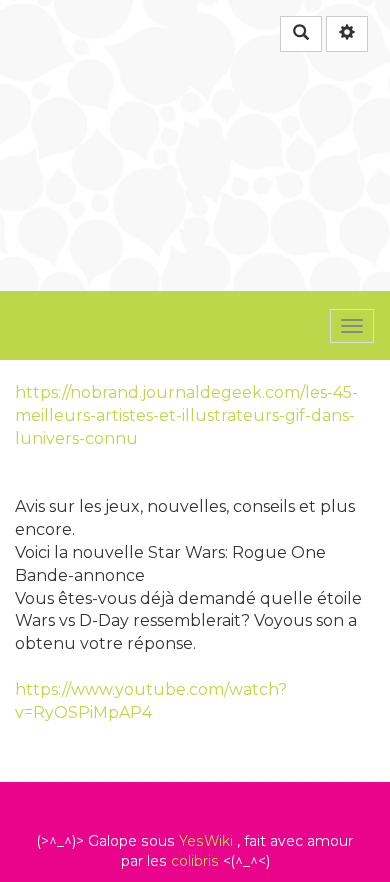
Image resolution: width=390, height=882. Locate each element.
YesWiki (206, 841)
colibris (195, 861)
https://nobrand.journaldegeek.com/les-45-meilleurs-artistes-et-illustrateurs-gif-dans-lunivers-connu (186, 415)
